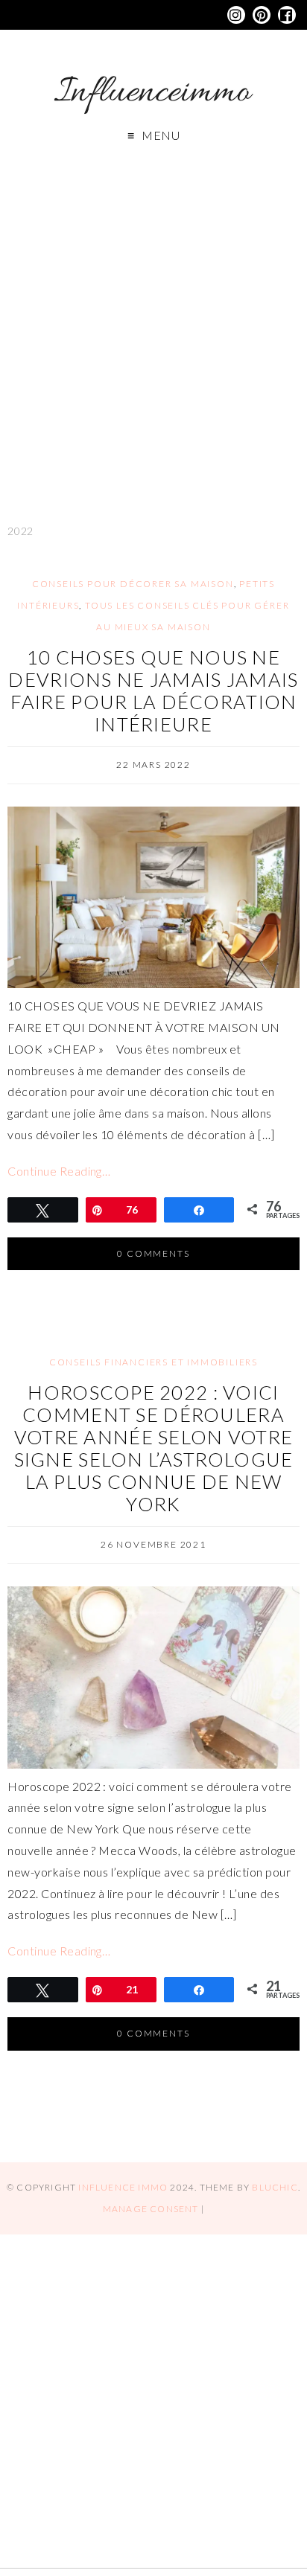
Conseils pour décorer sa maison (133, 584)
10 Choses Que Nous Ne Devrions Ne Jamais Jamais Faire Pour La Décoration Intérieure (153, 691)
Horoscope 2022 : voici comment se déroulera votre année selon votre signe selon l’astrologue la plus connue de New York (154, 1448)
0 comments (153, 1253)
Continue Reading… (59, 1171)
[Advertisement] (153, 324)
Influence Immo (123, 2187)
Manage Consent (151, 2209)
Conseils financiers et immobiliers (153, 1362)
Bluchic (275, 2187)
